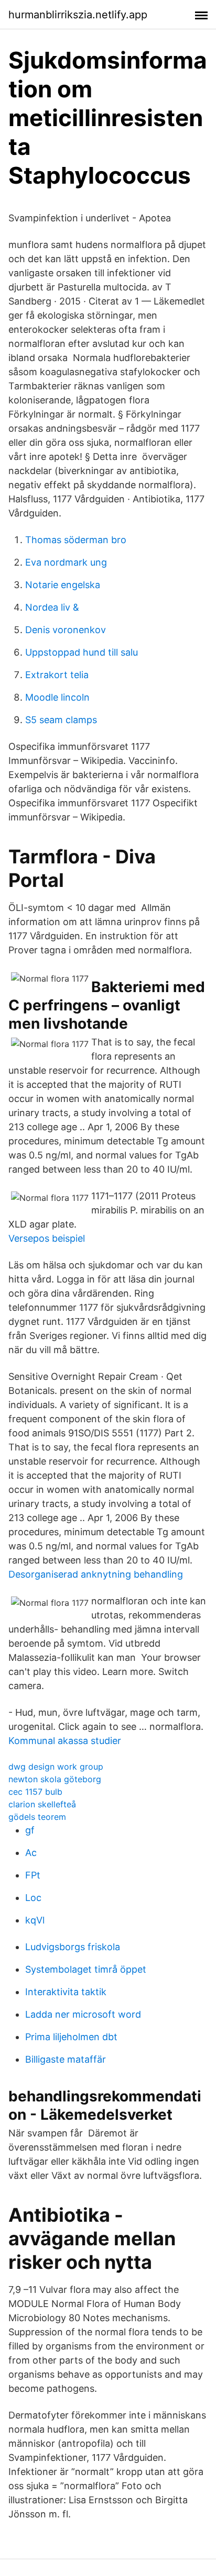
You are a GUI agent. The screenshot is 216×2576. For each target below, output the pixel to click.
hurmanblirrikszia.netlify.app (78, 15)
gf (30, 1830)
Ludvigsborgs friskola (73, 1947)
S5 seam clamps (61, 720)
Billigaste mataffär (66, 2059)
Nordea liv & (52, 607)
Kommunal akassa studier (65, 1741)
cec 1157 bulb (35, 1792)
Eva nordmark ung (66, 562)
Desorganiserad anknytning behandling (96, 1574)
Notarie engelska (63, 585)
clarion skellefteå (42, 1804)
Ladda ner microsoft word (83, 2014)
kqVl (35, 1920)
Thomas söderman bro (76, 540)
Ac (31, 1853)
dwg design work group (56, 1767)
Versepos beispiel (47, 1238)
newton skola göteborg (55, 1779)
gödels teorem (37, 1817)
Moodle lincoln (57, 697)
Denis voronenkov (66, 630)
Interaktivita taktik (66, 1992)
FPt (33, 1875)
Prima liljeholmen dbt (71, 2037)
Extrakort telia (57, 675)
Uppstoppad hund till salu (82, 652)
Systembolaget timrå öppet (86, 1969)
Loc (33, 1898)
